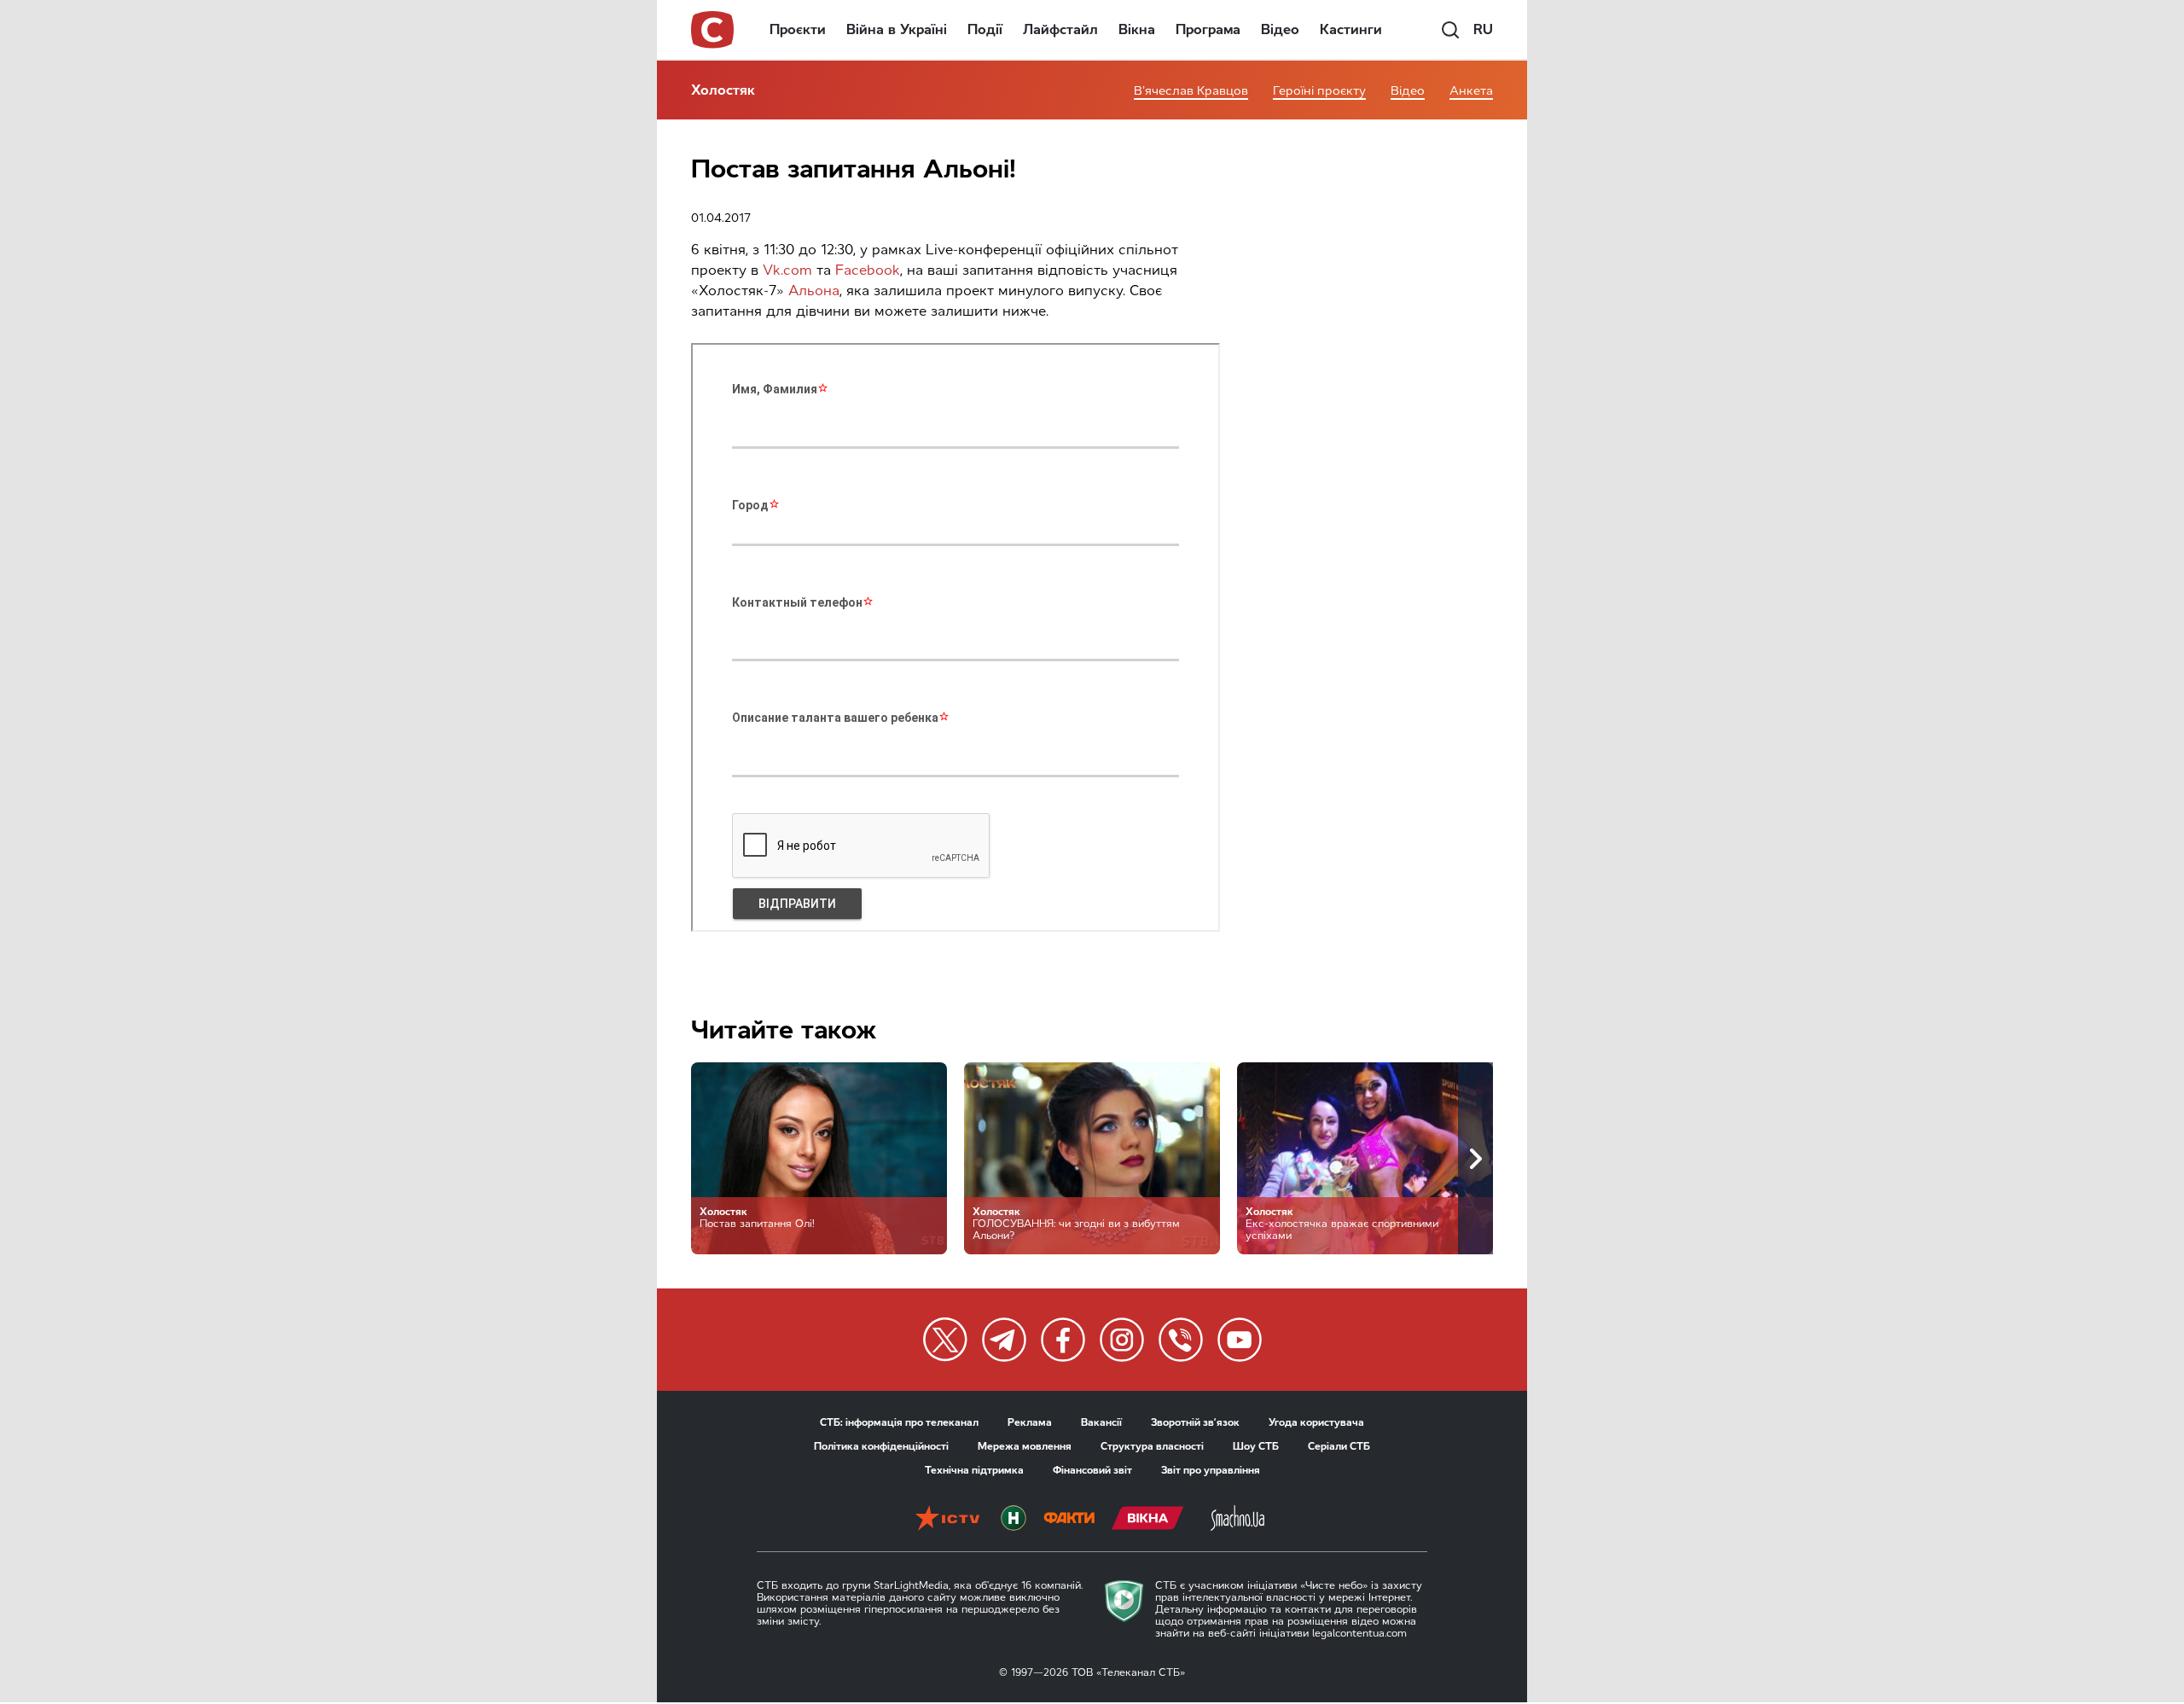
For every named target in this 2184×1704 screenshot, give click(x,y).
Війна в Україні (897, 29)
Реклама (1030, 1422)
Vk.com (785, 270)
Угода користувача (1316, 1422)
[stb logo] (713, 30)
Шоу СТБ (1256, 1446)
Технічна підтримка (974, 1470)
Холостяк (723, 90)
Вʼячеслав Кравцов (1191, 91)
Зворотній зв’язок (1195, 1422)
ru (1483, 29)
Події (985, 29)
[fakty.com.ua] (1069, 1520)
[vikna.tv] (1148, 1520)
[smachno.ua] (1237, 1520)
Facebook (868, 270)
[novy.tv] (1014, 1520)
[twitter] (945, 1340)
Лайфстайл (1060, 29)
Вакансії (1101, 1422)
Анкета (1471, 91)
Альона (814, 291)
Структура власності (1152, 1446)
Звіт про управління (1211, 1470)
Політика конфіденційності (881, 1446)
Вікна (1137, 29)
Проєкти (798, 29)
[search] (1450, 30)
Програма (1208, 29)
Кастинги (1351, 29)
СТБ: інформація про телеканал (899, 1422)
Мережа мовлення (1025, 1446)
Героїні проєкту (1319, 91)
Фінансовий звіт (1092, 1470)
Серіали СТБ (1339, 1446)
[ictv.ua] (947, 1520)
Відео (1280, 29)
